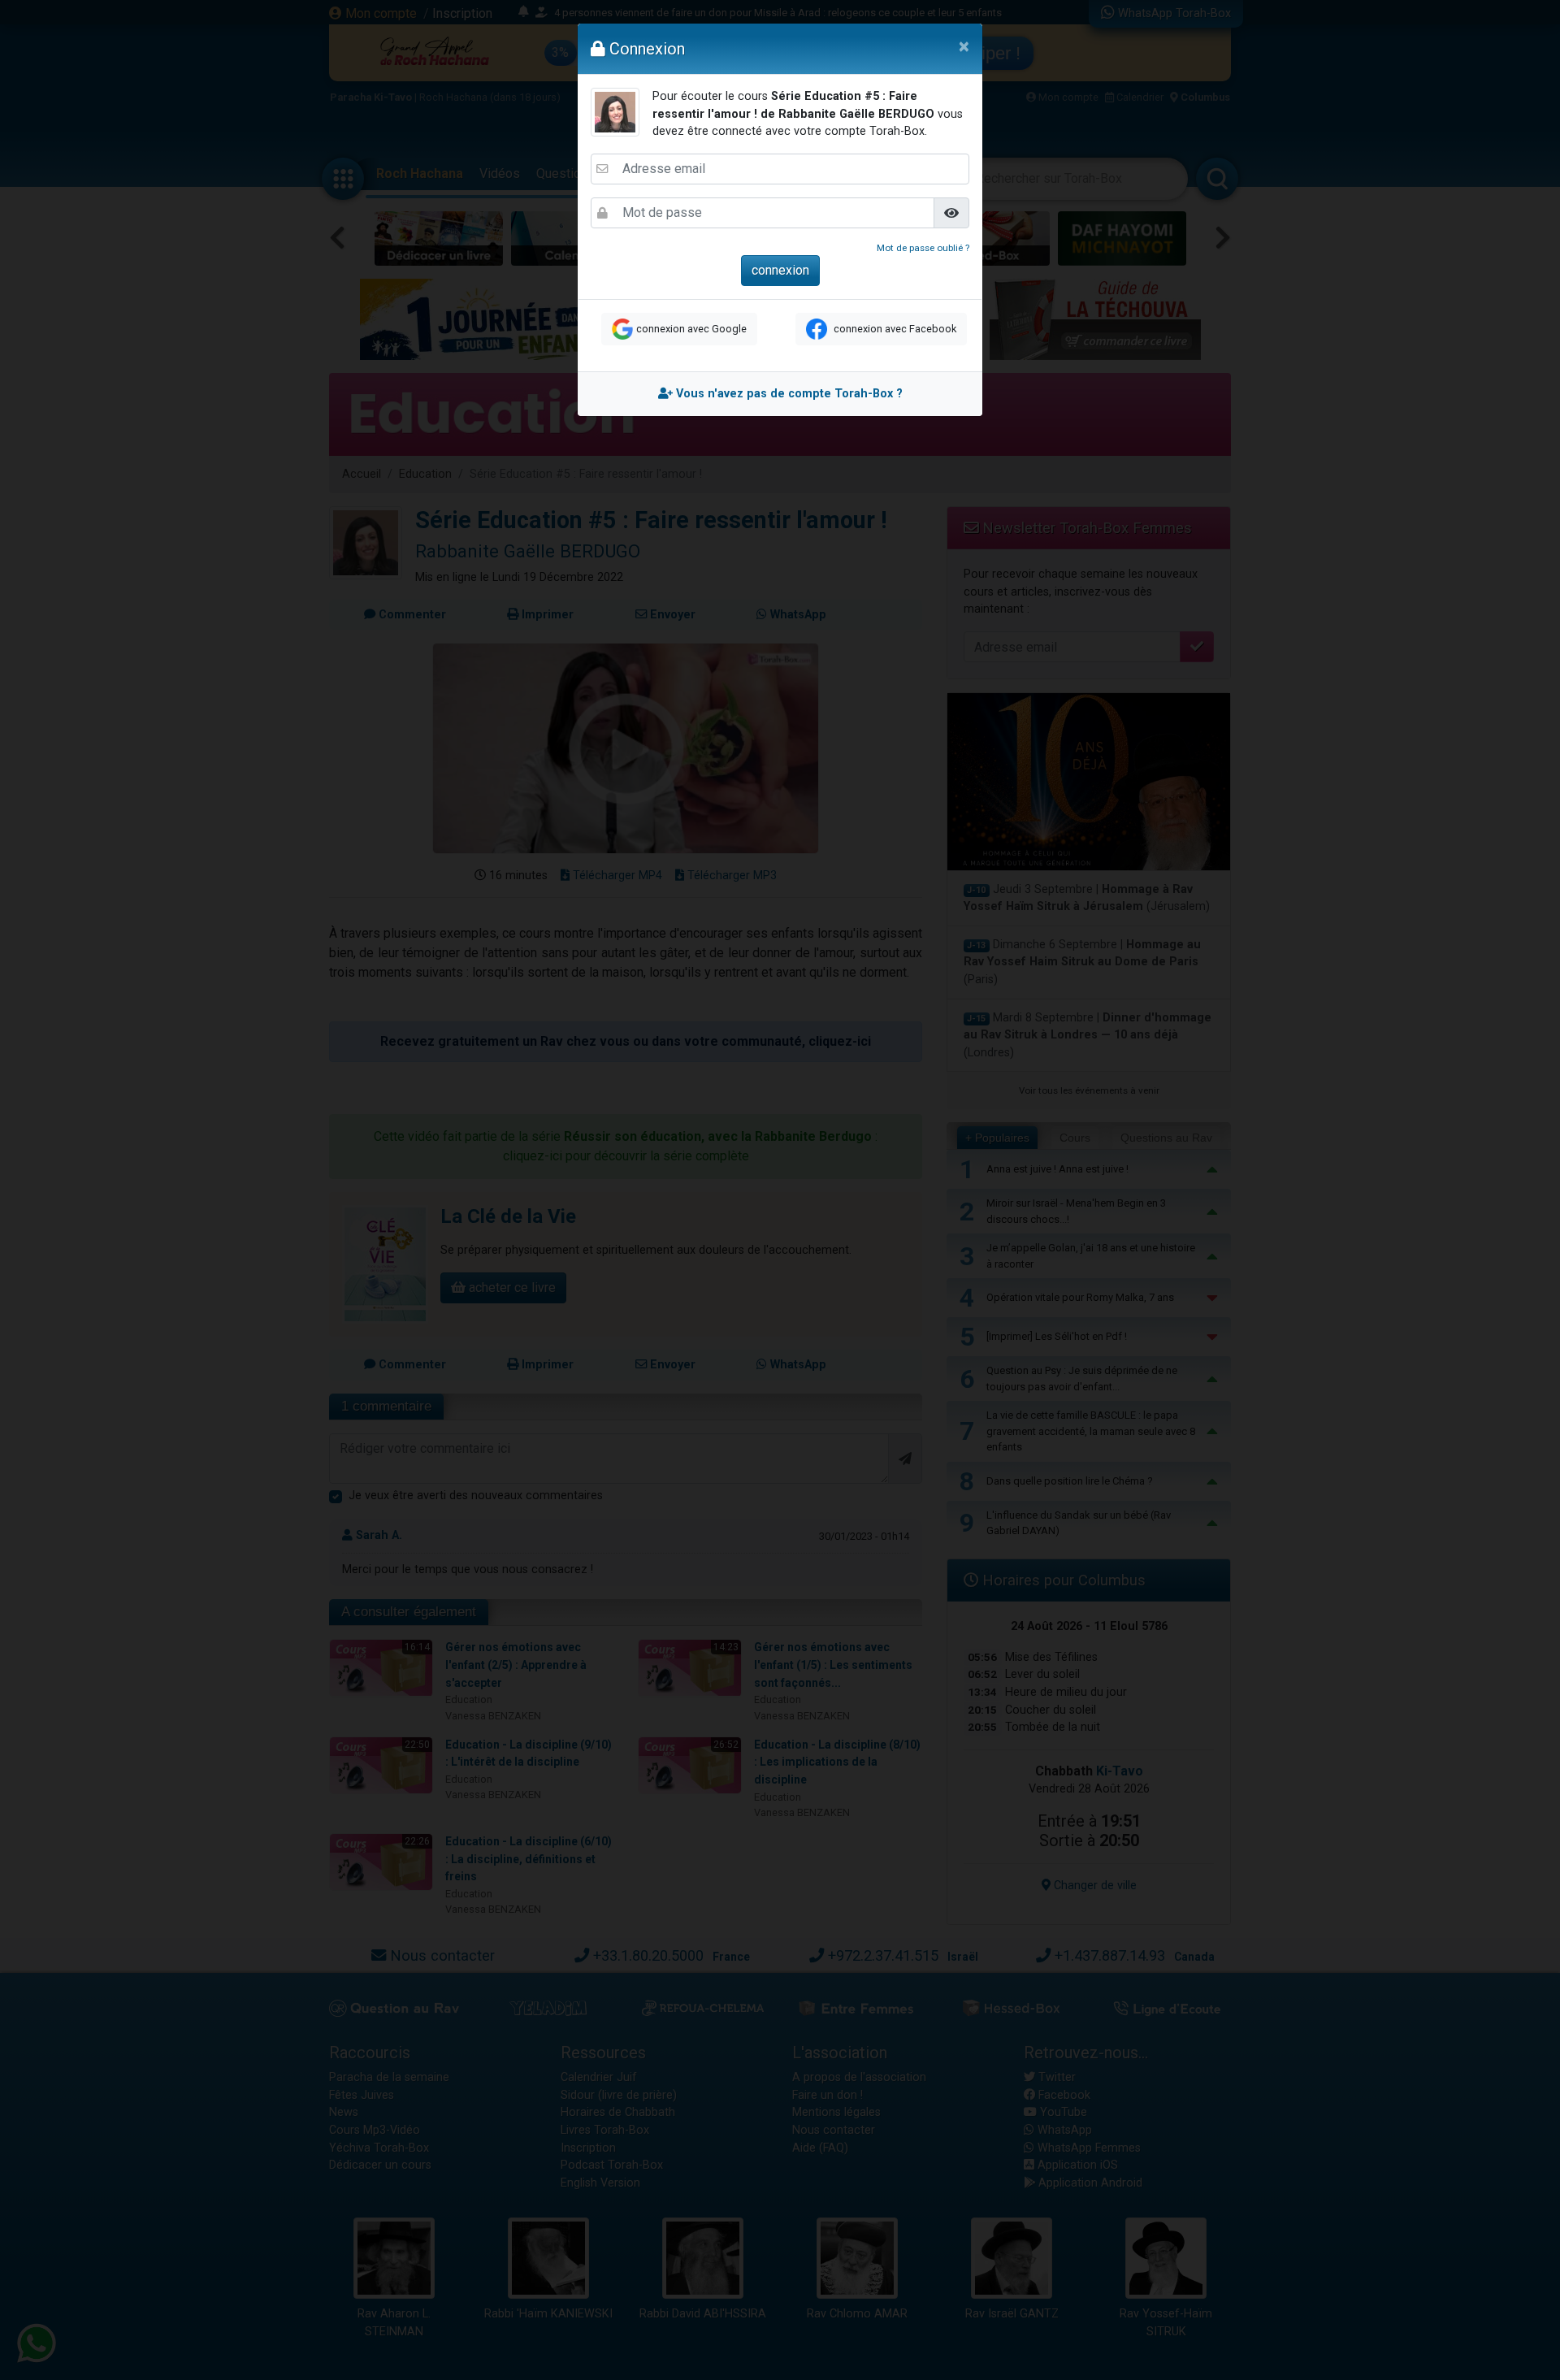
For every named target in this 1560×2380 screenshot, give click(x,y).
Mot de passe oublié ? (923, 248)
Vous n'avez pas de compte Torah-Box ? (788, 394)
